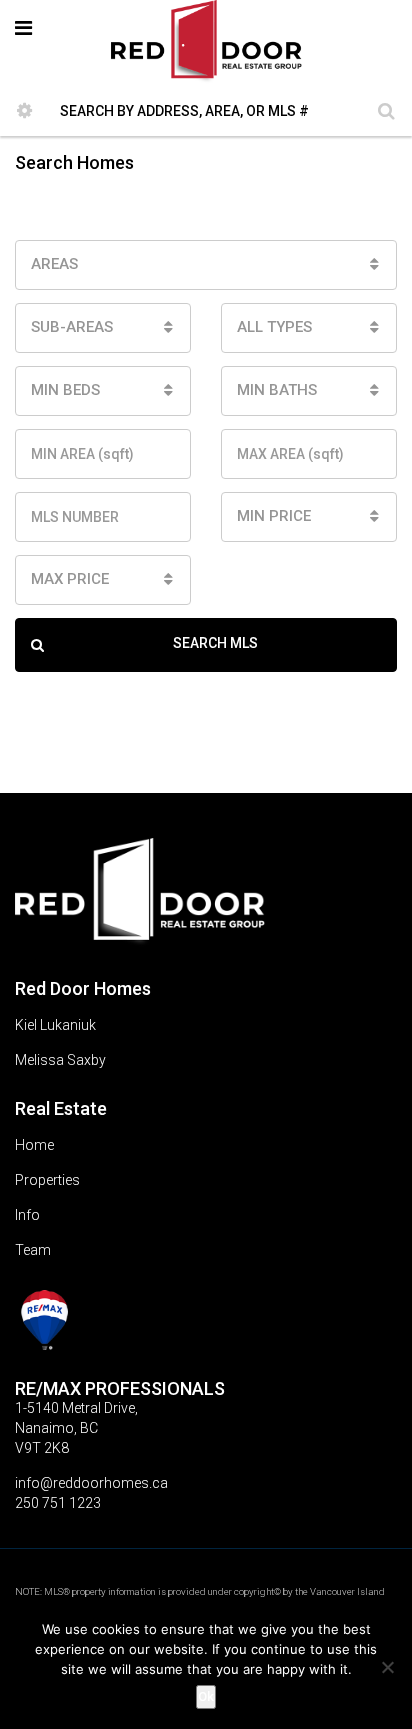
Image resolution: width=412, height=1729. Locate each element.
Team (33, 1250)
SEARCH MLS (215, 643)
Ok (206, 1696)
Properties (47, 1180)
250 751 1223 (58, 1503)
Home (34, 1145)
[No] (387, 1667)
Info (27, 1215)
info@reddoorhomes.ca (91, 1483)
